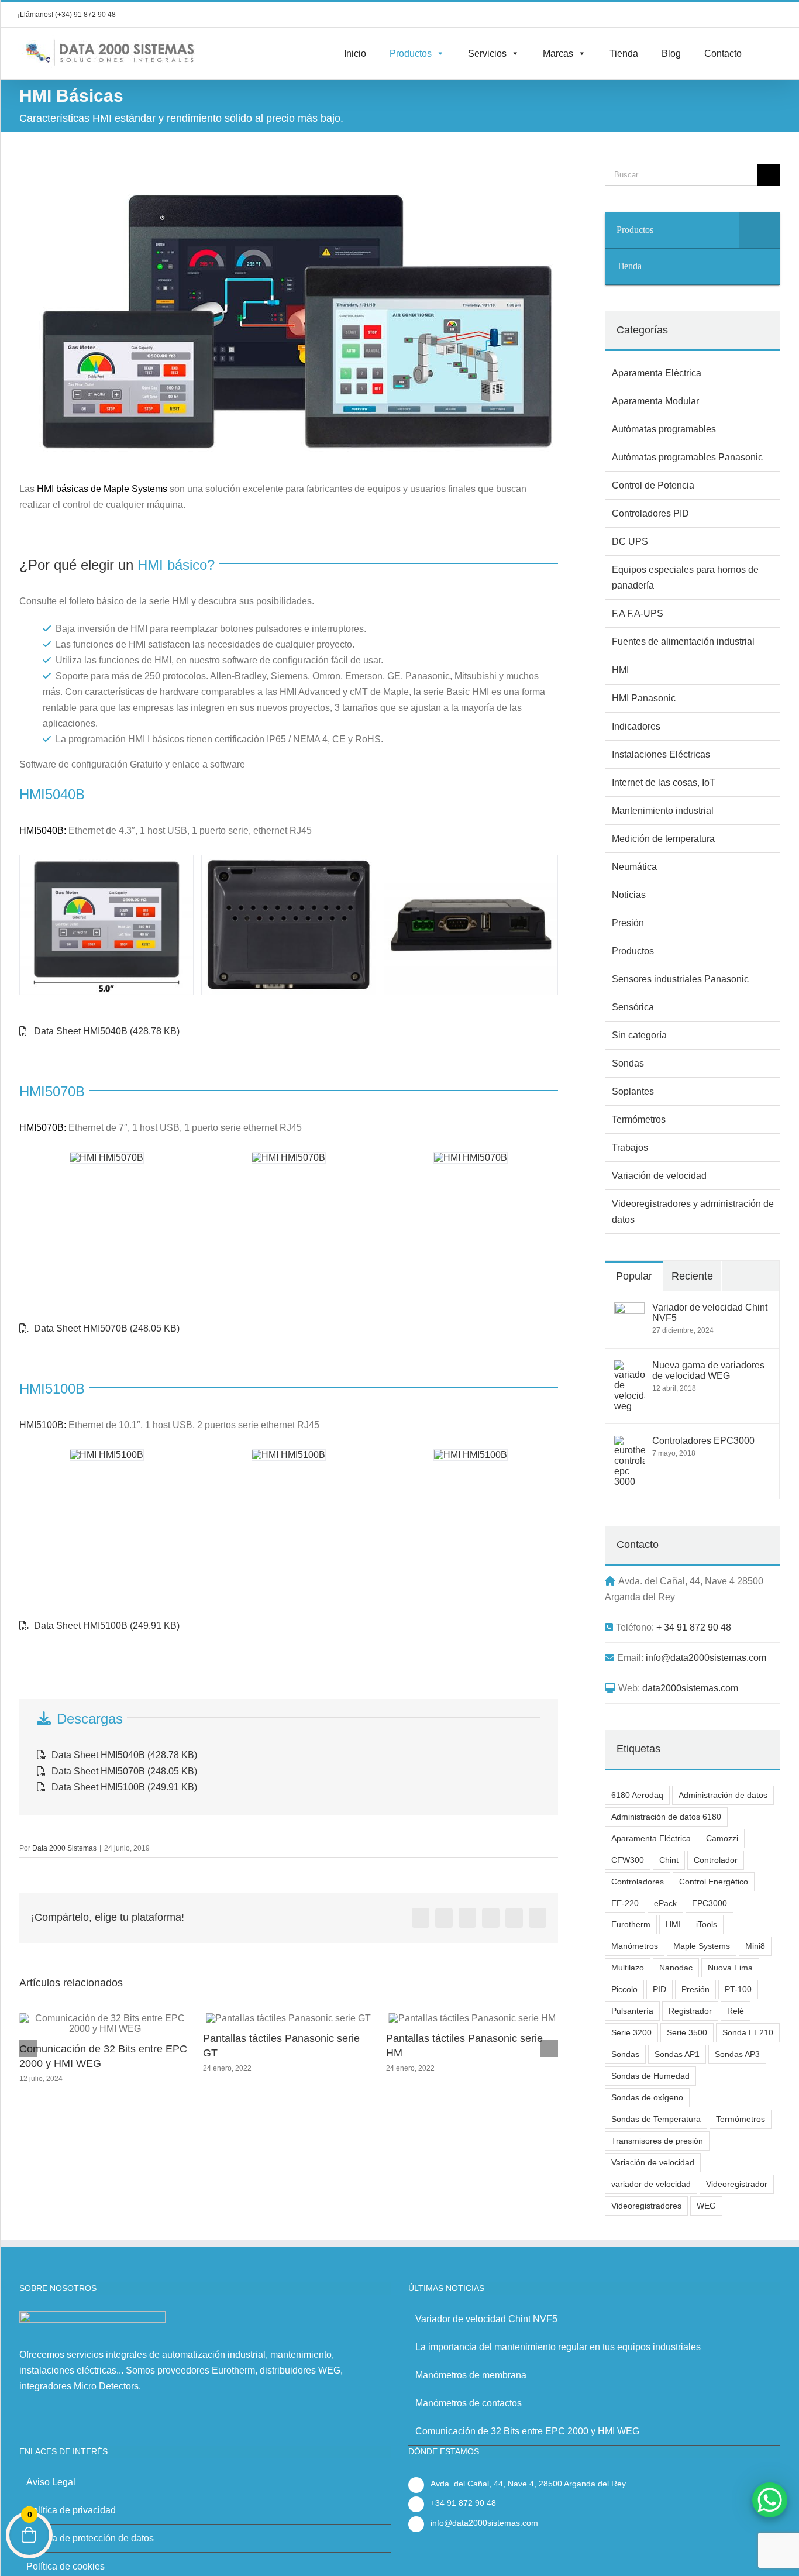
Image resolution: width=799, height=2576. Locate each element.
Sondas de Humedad (650, 2076)
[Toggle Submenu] (759, 230)
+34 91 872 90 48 (463, 2503)
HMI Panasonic (644, 698)
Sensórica (633, 1007)
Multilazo (628, 1968)
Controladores (638, 1882)
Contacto (723, 54)
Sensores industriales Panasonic (680, 979)
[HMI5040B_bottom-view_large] (471, 925)
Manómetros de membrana (449, 2038)
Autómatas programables (664, 429)
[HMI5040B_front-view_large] (106, 925)
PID (659, 1989)
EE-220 (625, 1903)
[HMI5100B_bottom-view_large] (471, 1455)
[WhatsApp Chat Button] (770, 2500)
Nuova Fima (730, 1968)
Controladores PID (650, 513)
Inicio (355, 54)
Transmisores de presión (657, 2141)
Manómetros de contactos (469, 2403)
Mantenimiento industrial (663, 811)
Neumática (634, 867)
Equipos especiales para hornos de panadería (685, 577)
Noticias (629, 895)
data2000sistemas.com (690, 1688)
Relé (736, 2011)
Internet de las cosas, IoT (664, 783)
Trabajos (630, 1148)
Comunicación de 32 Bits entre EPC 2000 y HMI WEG (527, 2431)
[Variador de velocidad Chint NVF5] (629, 1310)
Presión (628, 923)
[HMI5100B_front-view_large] (107, 1455)
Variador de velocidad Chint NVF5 (710, 1313)
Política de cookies (66, 2566)
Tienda (624, 54)
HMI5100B (42, 1425)
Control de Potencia (653, 485)
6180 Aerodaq (637, 1795)
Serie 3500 (687, 2032)
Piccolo (624, 1989)
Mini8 (755, 1946)
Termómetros (639, 1120)
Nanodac (676, 1968)
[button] (757, 54)
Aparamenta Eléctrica (657, 373)
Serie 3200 (631, 2032)
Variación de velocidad (659, 1176)
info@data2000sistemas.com (706, 1658)
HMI (620, 670)
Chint (669, 1860)
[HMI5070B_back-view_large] (289, 1158)
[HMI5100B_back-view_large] (289, 1455)
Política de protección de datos (90, 2538)
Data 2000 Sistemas (64, 1848)
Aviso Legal (51, 2482)
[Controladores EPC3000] (629, 1444)
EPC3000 (710, 1903)
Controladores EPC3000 (703, 1441)
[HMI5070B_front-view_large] (107, 1158)
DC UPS (630, 541)
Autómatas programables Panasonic (687, 457)
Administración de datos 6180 (666, 1817)
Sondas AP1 (677, 2054)
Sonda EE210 (748, 2032)
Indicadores (636, 726)
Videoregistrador (737, 2184)
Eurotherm (631, 1924)
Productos (411, 54)
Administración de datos (723, 1795)
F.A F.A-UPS (638, 613)
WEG (706, 2206)
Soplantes (633, 1091)
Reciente (692, 1276)
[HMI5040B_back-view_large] (288, 925)
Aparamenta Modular (655, 401)
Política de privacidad (71, 2510)
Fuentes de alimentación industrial (683, 642)
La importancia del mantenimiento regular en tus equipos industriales (558, 2347)
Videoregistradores (646, 2206)
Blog (671, 54)
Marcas (558, 54)
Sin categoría (639, 1035)
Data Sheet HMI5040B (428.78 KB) (106, 1031)
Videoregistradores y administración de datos (693, 1212)
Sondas (628, 1063)
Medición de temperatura (663, 839)
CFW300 (628, 1860)
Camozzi (722, 1838)
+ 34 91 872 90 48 (694, 1627)
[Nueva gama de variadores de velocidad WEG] (629, 1368)
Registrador (690, 2011)
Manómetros (635, 1946)
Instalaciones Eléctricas (661, 754)
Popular (634, 1276)
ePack (665, 1903)
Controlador (716, 1860)
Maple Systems (702, 1946)
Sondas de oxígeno (647, 2097)
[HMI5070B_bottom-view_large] (471, 1158)
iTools (707, 1924)
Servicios (487, 54)
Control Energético (714, 1882)
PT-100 (738, 1989)
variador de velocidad (651, 2184)
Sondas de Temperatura (656, 2119)
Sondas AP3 (737, 2054)
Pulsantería (632, 2011)
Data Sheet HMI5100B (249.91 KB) (106, 1626)
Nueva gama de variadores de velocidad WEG (708, 1370)
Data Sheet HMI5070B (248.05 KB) (106, 1328)
